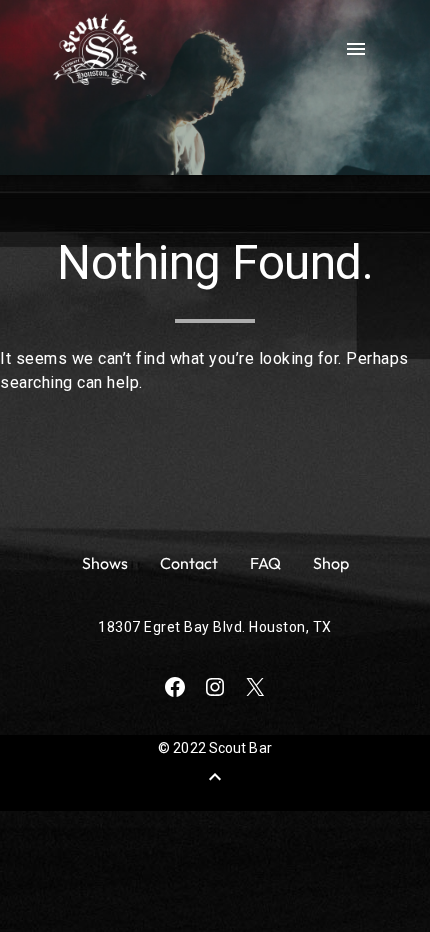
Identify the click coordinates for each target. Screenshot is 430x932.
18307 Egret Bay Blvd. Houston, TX (215, 627)
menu (356, 49)
